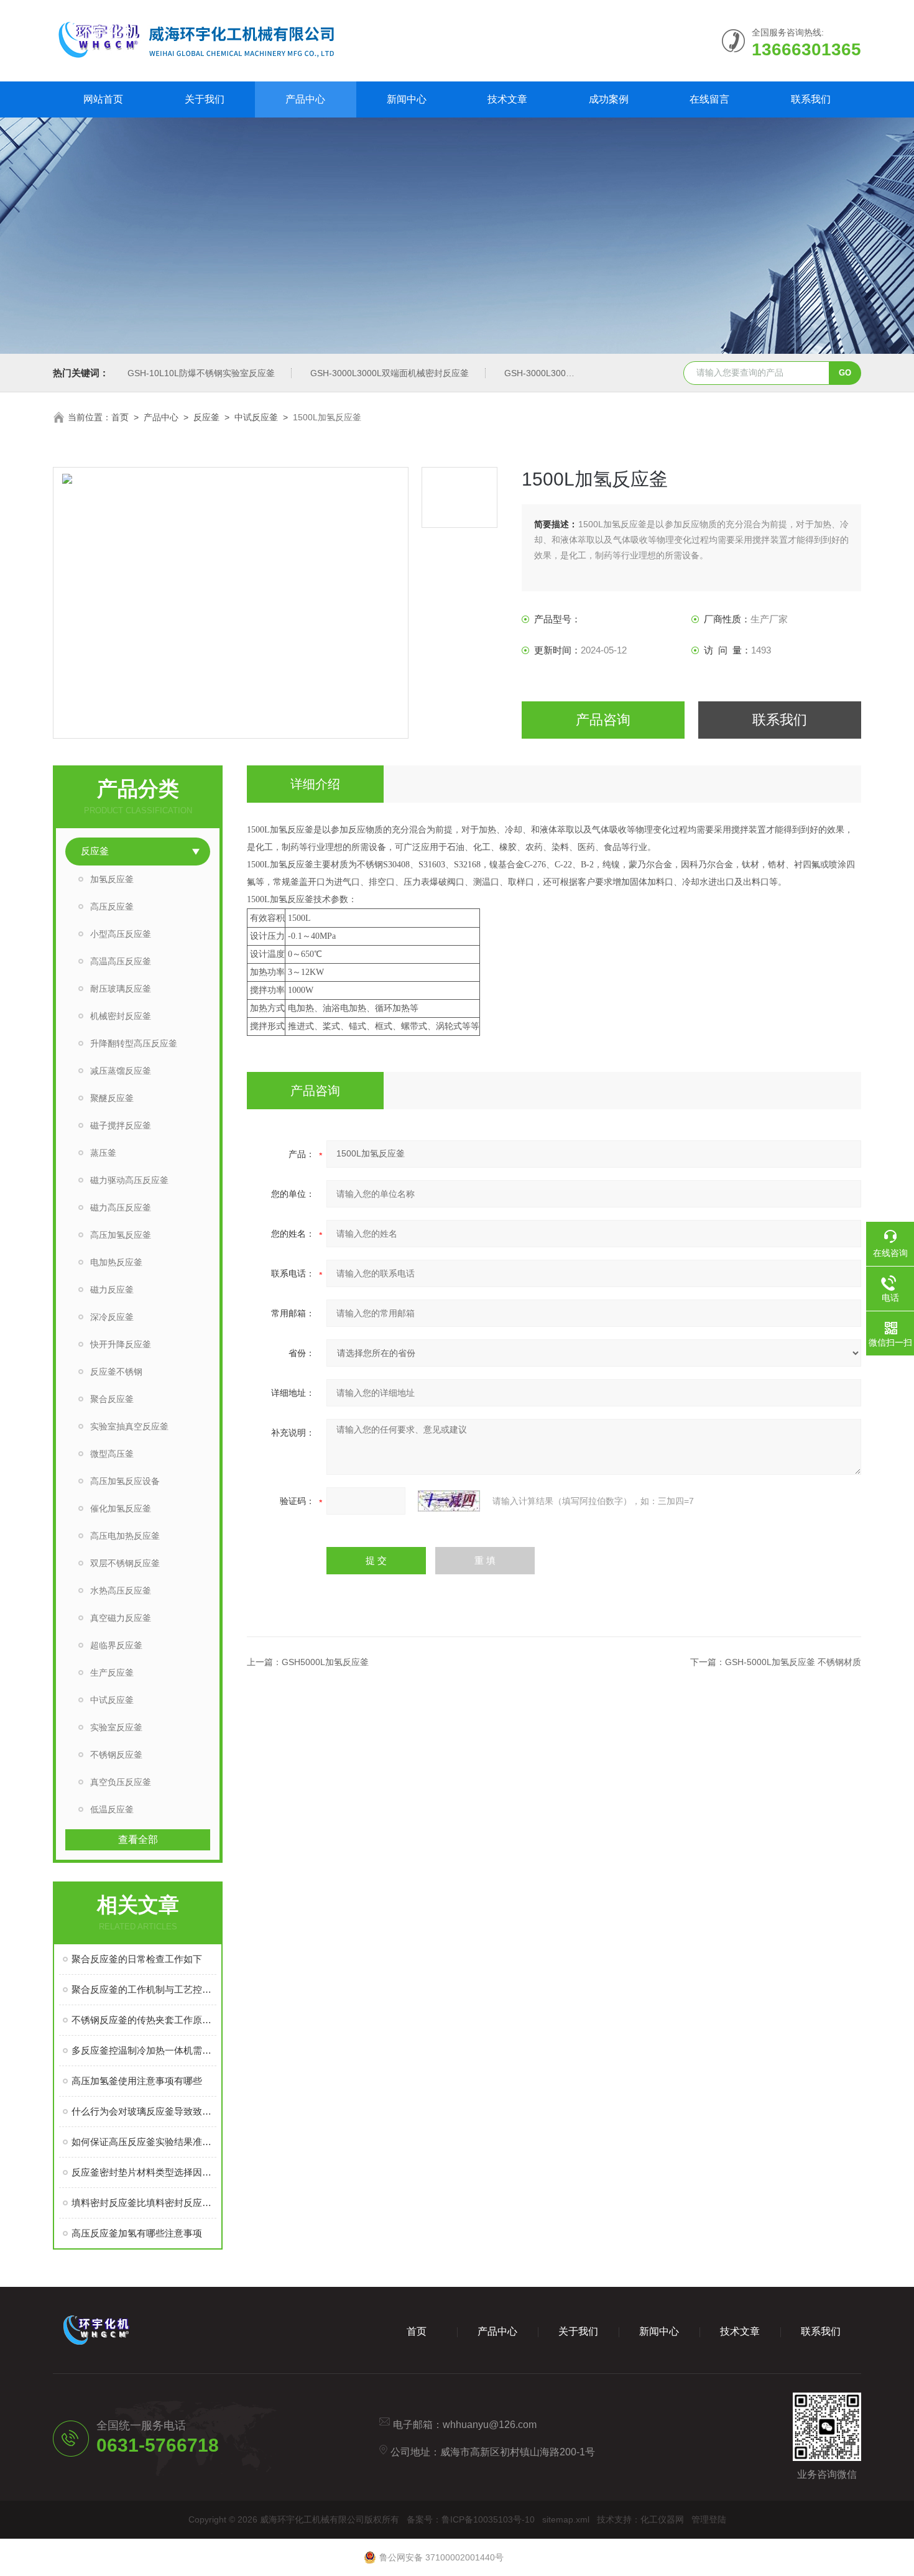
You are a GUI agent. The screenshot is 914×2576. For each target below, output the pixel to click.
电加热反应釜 (116, 1262)
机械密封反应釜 (121, 1016)
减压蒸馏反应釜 (121, 1071)
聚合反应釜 (112, 1399)
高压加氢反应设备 (125, 1481)
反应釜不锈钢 (116, 1372)
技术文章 (507, 99)
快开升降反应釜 (121, 1344)
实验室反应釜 (116, 1727)
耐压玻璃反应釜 (121, 989)
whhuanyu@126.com (490, 2425)
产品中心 (305, 99)
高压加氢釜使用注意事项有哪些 (137, 2081)
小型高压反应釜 (121, 934)
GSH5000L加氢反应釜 (325, 1662)
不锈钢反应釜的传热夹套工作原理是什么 (144, 2020)
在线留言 (709, 99)
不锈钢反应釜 (116, 1755)
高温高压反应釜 (121, 961)
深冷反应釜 (112, 1317)
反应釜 (206, 417)
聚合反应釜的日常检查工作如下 (137, 1959)
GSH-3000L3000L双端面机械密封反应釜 (390, 373)
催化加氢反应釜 (121, 1508)
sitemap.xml (566, 2519)
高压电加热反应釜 (125, 1536)
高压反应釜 (112, 907)
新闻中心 (407, 99)
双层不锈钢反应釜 (125, 1563)
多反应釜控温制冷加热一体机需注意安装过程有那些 (144, 2050)
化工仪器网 (662, 2519)
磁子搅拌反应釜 (121, 1125)
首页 (120, 417)
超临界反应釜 (116, 1645)
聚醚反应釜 (112, 1098)
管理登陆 (709, 2519)
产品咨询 (603, 720)
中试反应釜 (256, 417)
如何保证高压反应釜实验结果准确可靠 (144, 2142)
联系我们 (811, 99)
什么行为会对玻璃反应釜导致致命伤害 (144, 2111)
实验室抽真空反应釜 (129, 1426)
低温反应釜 (112, 1809)
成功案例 (609, 99)
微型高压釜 (112, 1454)
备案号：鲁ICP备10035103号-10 (471, 2519)
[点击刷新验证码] (449, 1501)
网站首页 (103, 99)
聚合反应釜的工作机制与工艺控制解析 (144, 1989)
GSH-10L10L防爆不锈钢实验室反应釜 (201, 373)
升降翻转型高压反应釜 (134, 1043)
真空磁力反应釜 (121, 1618)
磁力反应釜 (112, 1290)
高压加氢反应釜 (121, 1235)
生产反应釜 (112, 1673)
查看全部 (138, 1840)
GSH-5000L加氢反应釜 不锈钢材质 (793, 1662)
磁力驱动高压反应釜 (129, 1180)
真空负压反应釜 (121, 1782)
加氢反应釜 (112, 879)
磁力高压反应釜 (121, 1207)
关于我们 (205, 99)
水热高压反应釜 (121, 1590)
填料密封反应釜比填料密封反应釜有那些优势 (144, 2203)
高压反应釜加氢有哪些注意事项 (137, 2233)
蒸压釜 (103, 1153)
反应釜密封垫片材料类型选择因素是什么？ (144, 2172)
